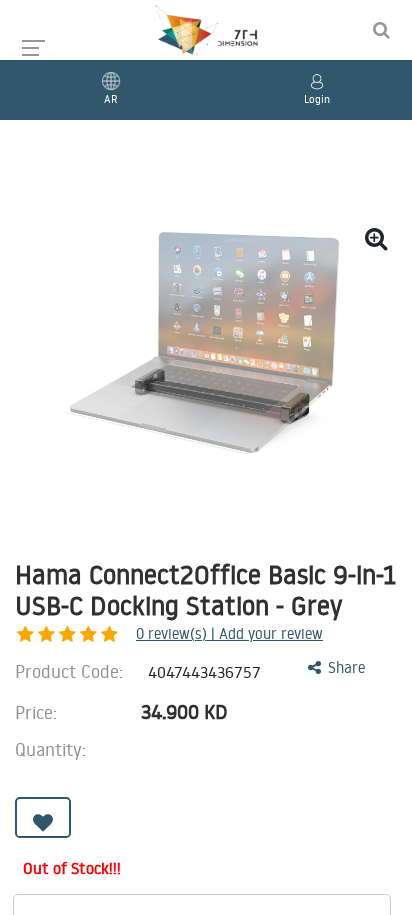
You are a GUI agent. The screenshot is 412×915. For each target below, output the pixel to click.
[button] (43, 817)
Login (317, 99)
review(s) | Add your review (229, 633)
